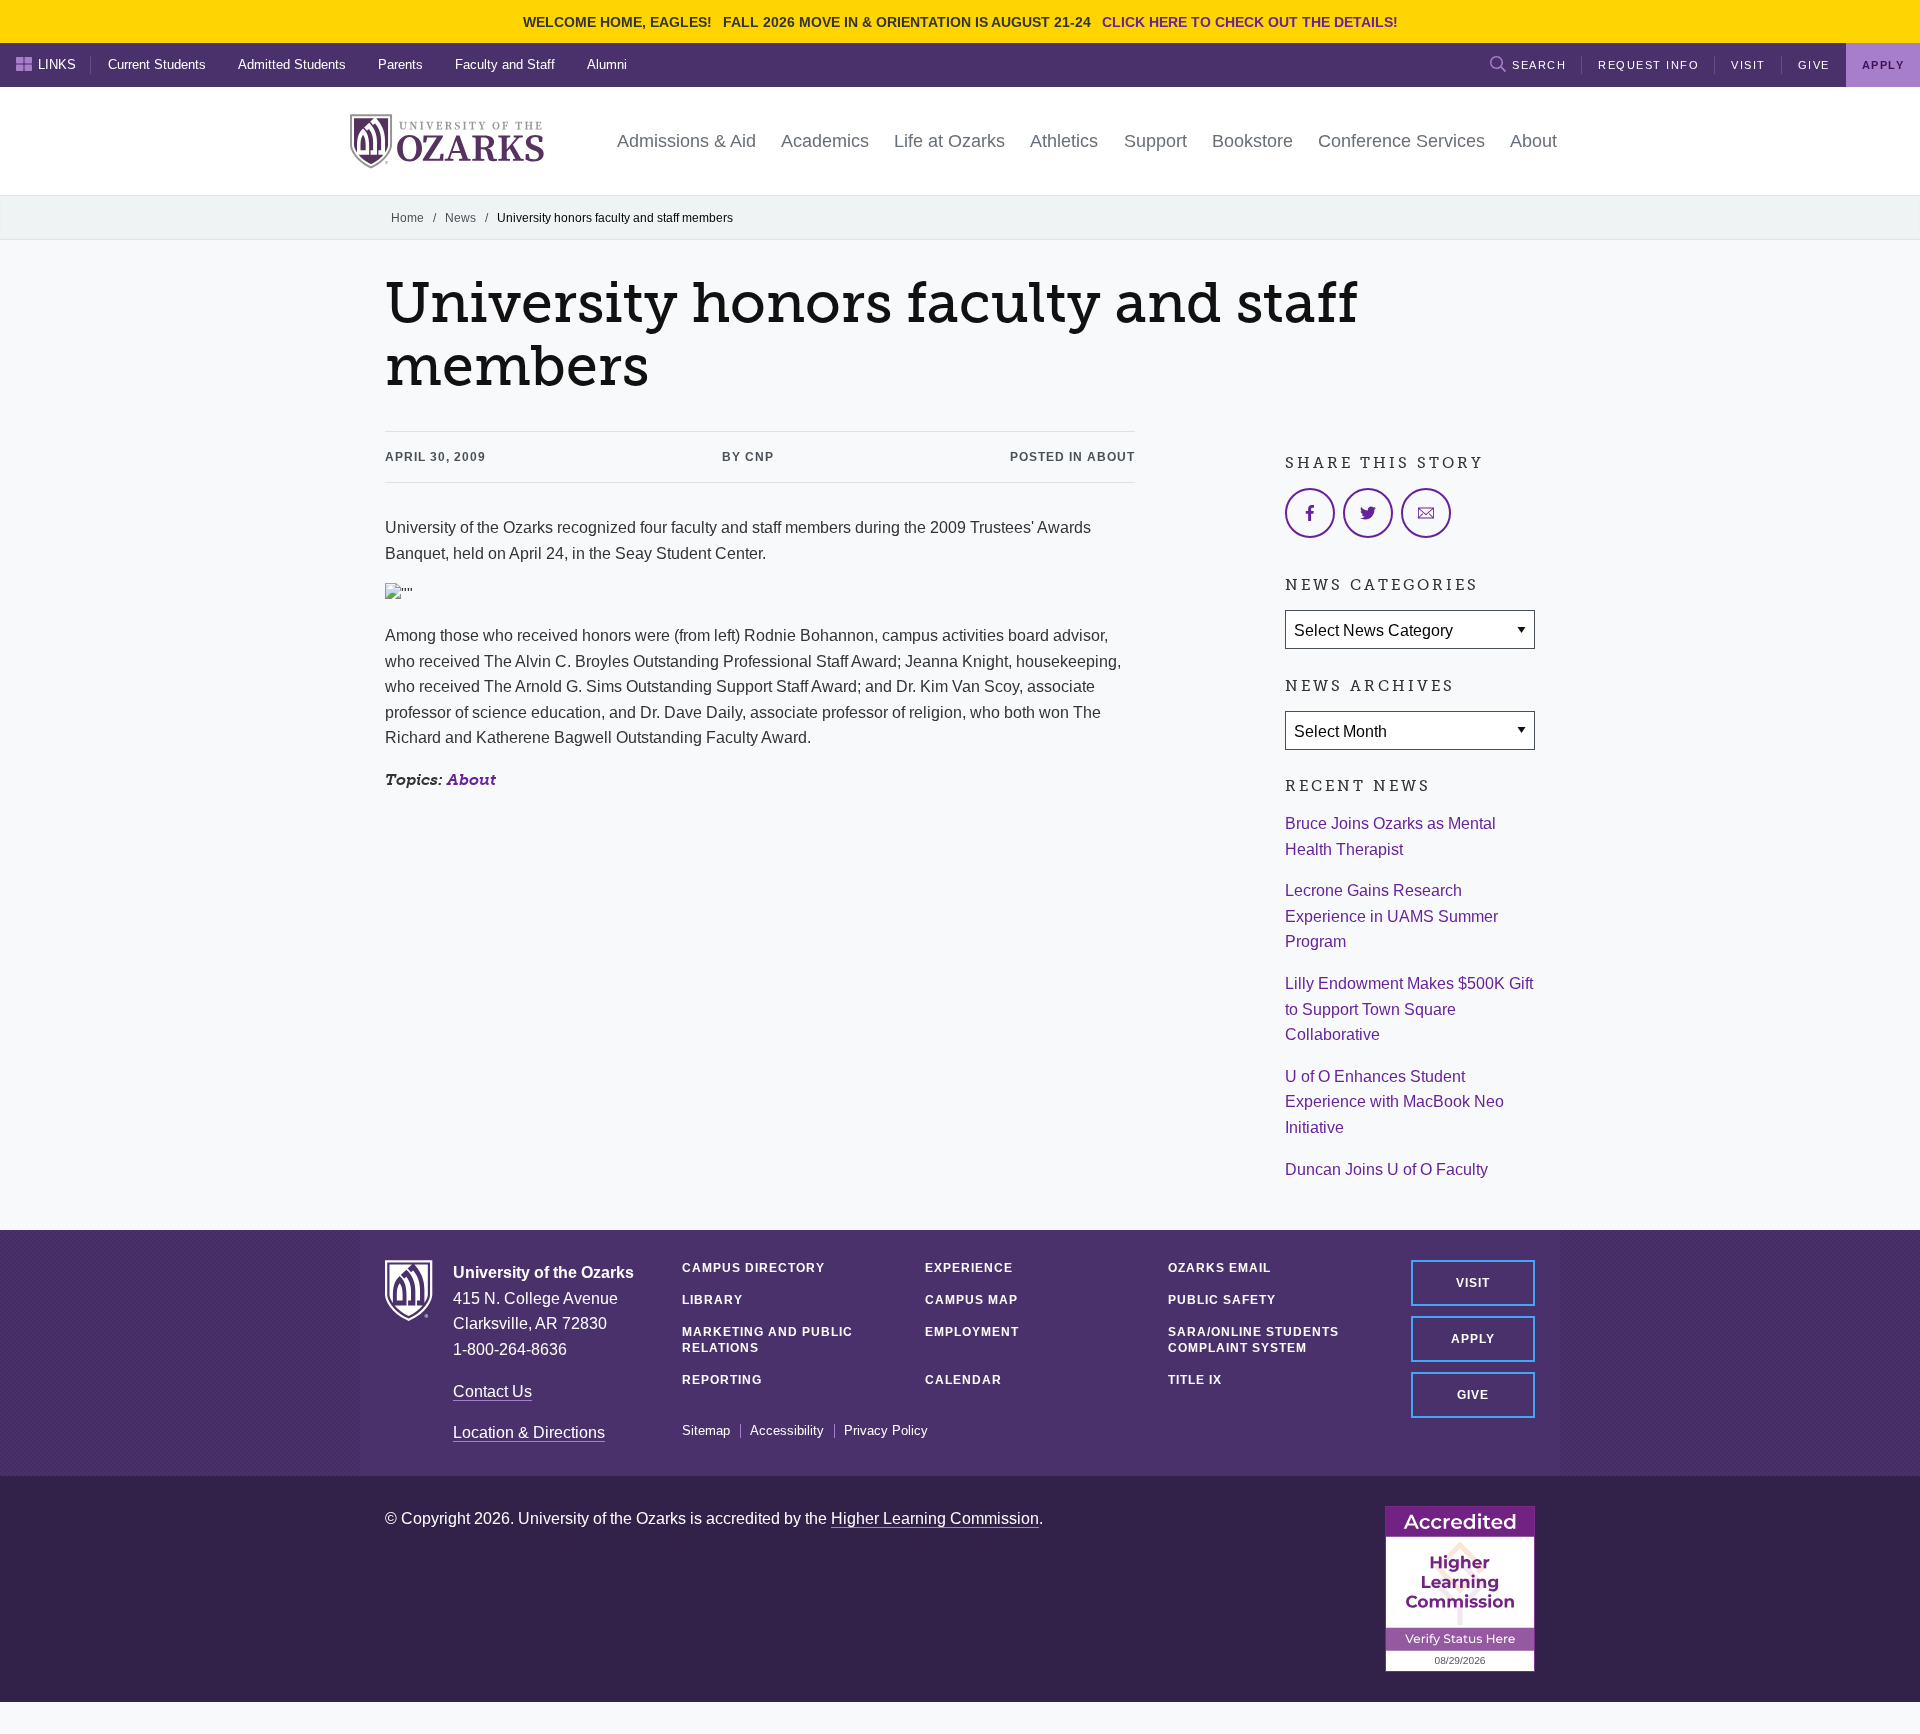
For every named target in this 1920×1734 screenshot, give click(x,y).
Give (1814, 65)
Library (712, 1300)
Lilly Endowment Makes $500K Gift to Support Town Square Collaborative (1409, 1009)
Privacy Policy (886, 1431)
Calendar (963, 1380)
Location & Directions (529, 1432)
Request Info (1648, 65)
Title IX (1195, 1380)
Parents (400, 64)
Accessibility (787, 1431)
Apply (1473, 1339)
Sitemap (706, 1431)
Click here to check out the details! (1250, 22)
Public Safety (1222, 1300)
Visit (1748, 65)
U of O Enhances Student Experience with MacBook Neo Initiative (1394, 1102)
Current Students (157, 64)
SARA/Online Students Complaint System (1253, 1340)
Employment (972, 1332)
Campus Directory (753, 1268)
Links (57, 64)
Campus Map (971, 1300)
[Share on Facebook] (1310, 513)
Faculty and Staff (505, 64)
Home (407, 218)
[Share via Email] (1426, 513)
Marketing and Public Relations (767, 1340)
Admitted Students (292, 64)
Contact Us (492, 1391)
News (460, 218)
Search (1539, 65)
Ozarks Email (1219, 1268)
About (471, 779)
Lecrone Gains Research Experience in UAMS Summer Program (1391, 916)
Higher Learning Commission (935, 1518)
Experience (969, 1268)
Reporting (722, 1380)
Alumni (607, 64)
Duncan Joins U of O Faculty (1386, 1169)
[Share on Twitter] (1368, 513)
